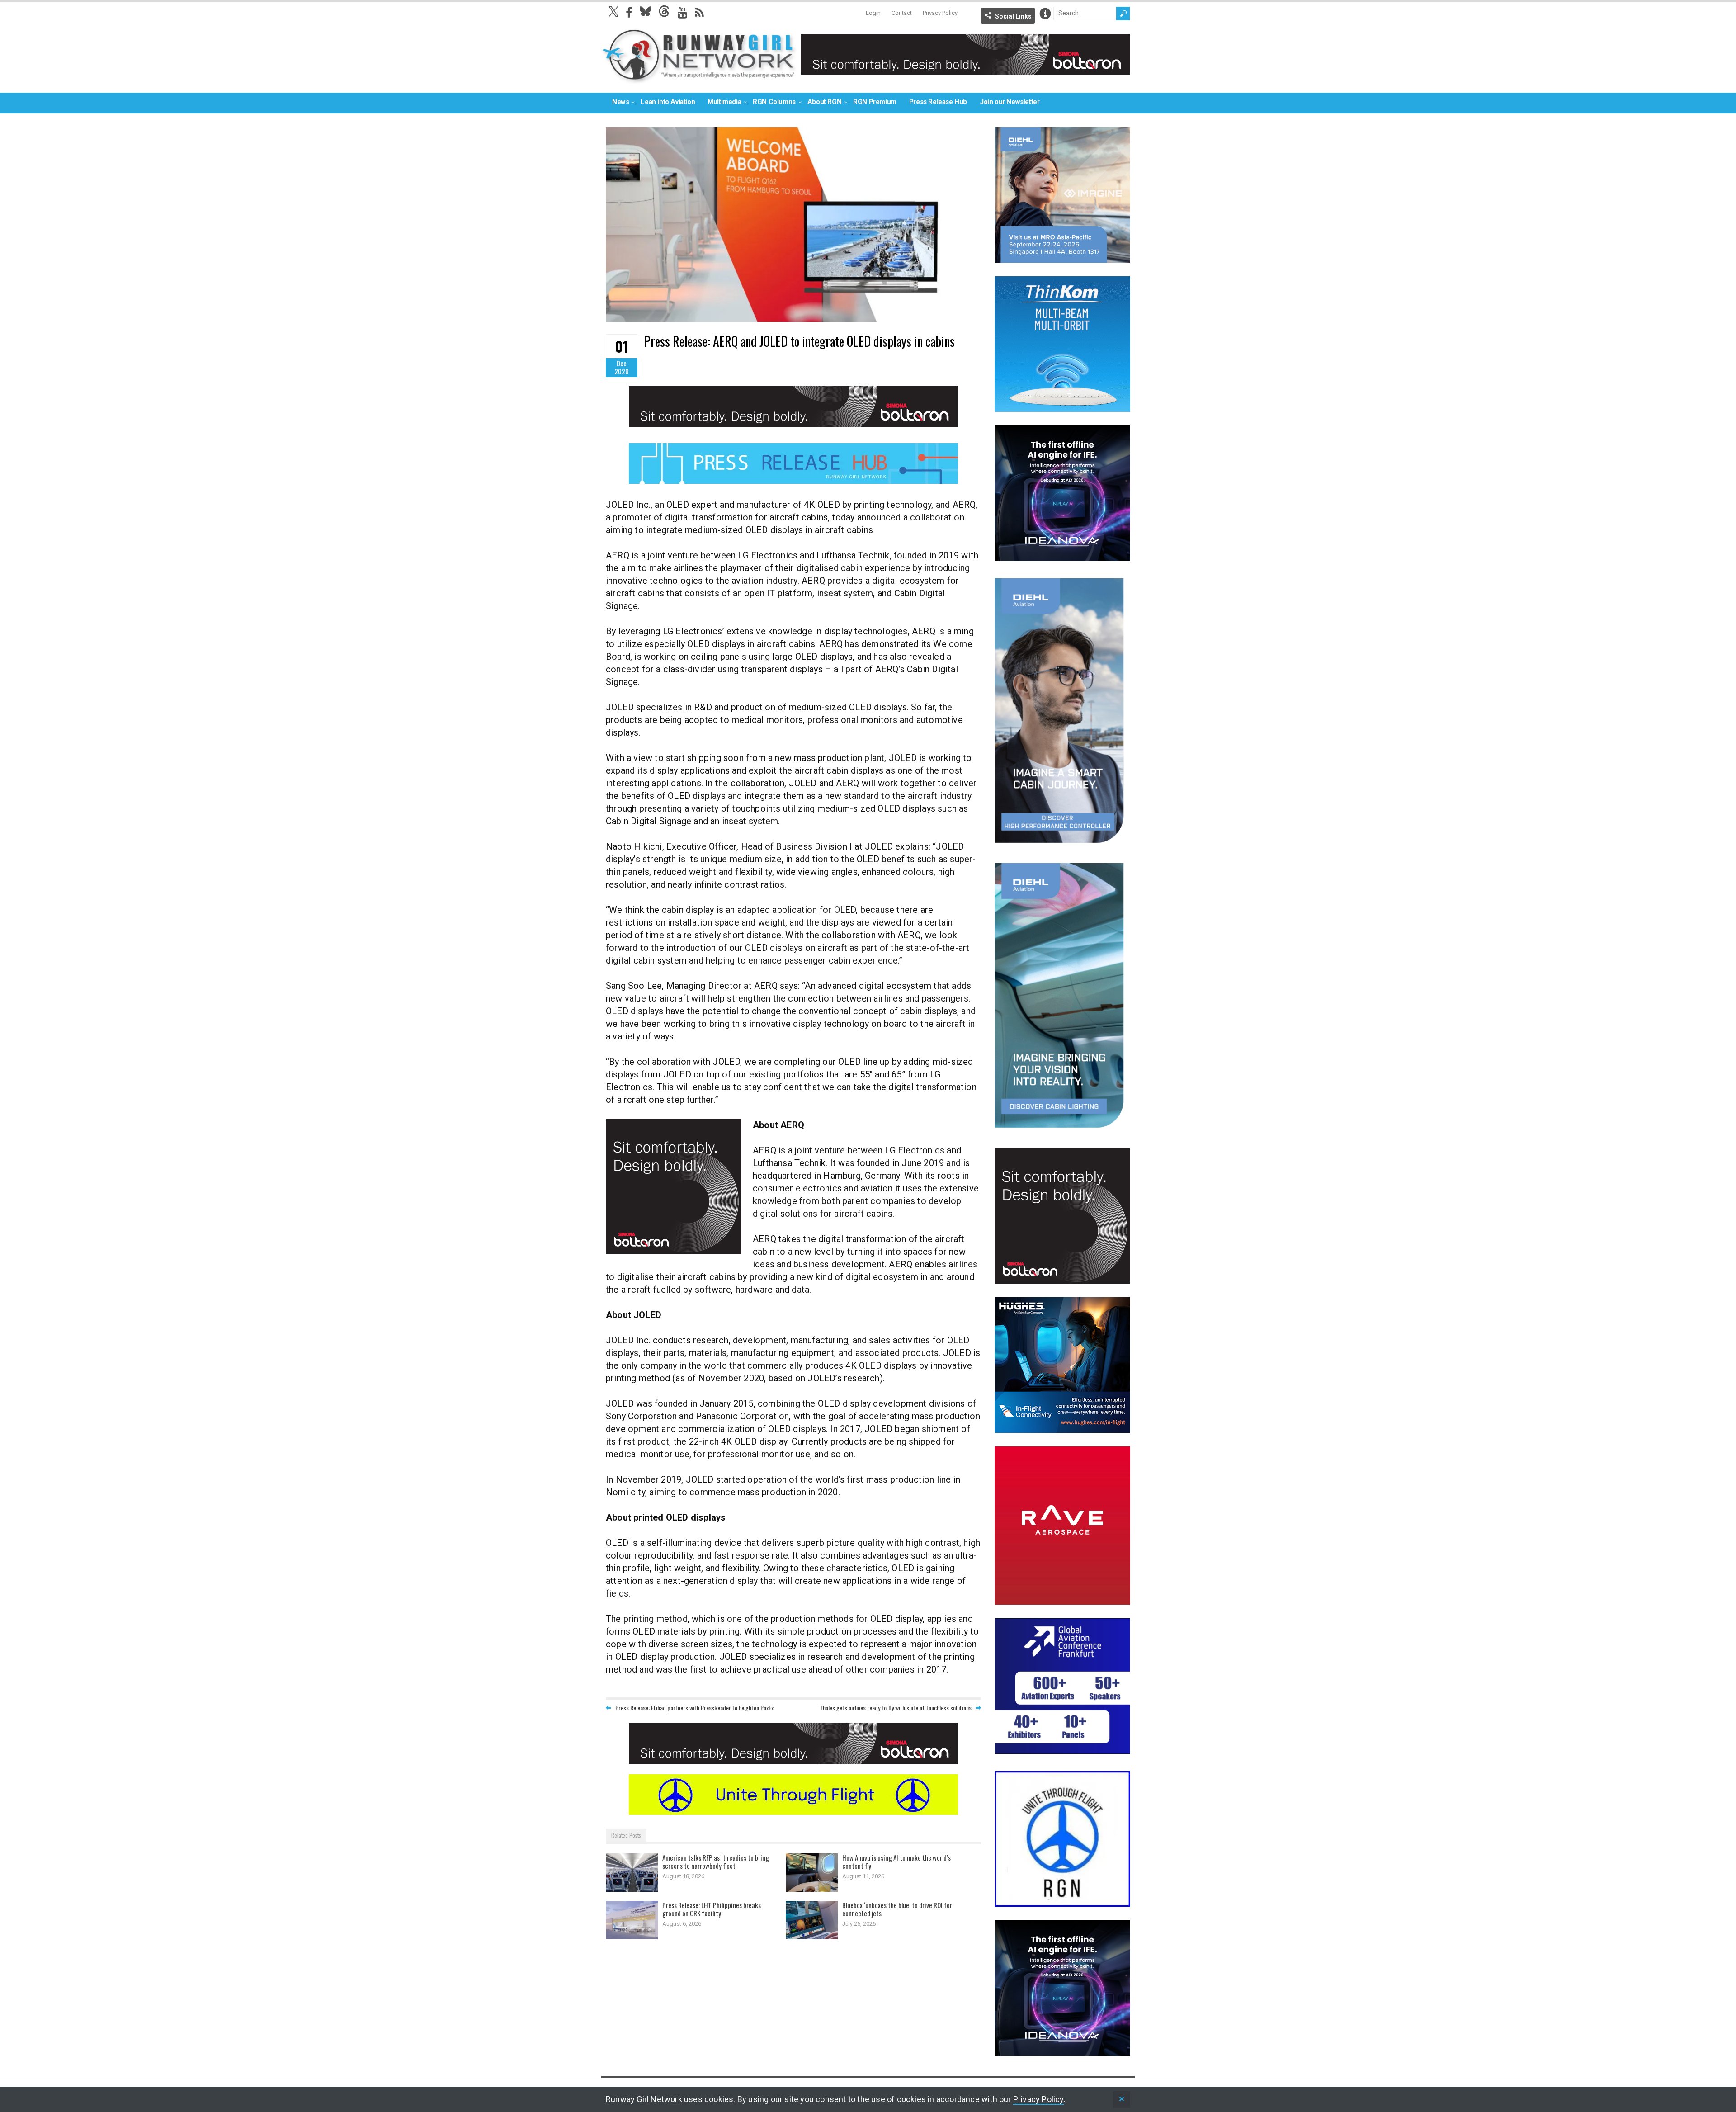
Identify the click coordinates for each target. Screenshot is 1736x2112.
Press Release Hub (938, 102)
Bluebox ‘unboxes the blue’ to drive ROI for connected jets (897, 1909)
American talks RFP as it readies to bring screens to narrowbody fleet (716, 1862)
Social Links (1013, 16)
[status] (1122, 2100)
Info (1045, 14)
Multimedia (724, 102)
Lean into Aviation (668, 102)
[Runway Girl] (699, 78)
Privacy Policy (940, 13)
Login (873, 13)
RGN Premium (875, 102)
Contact (902, 13)
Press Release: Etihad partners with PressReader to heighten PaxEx (694, 1708)
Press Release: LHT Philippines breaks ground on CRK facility (712, 1909)
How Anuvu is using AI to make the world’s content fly (896, 1862)
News (620, 102)
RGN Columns (774, 102)
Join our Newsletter (1010, 102)
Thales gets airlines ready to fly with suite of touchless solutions (896, 1708)
